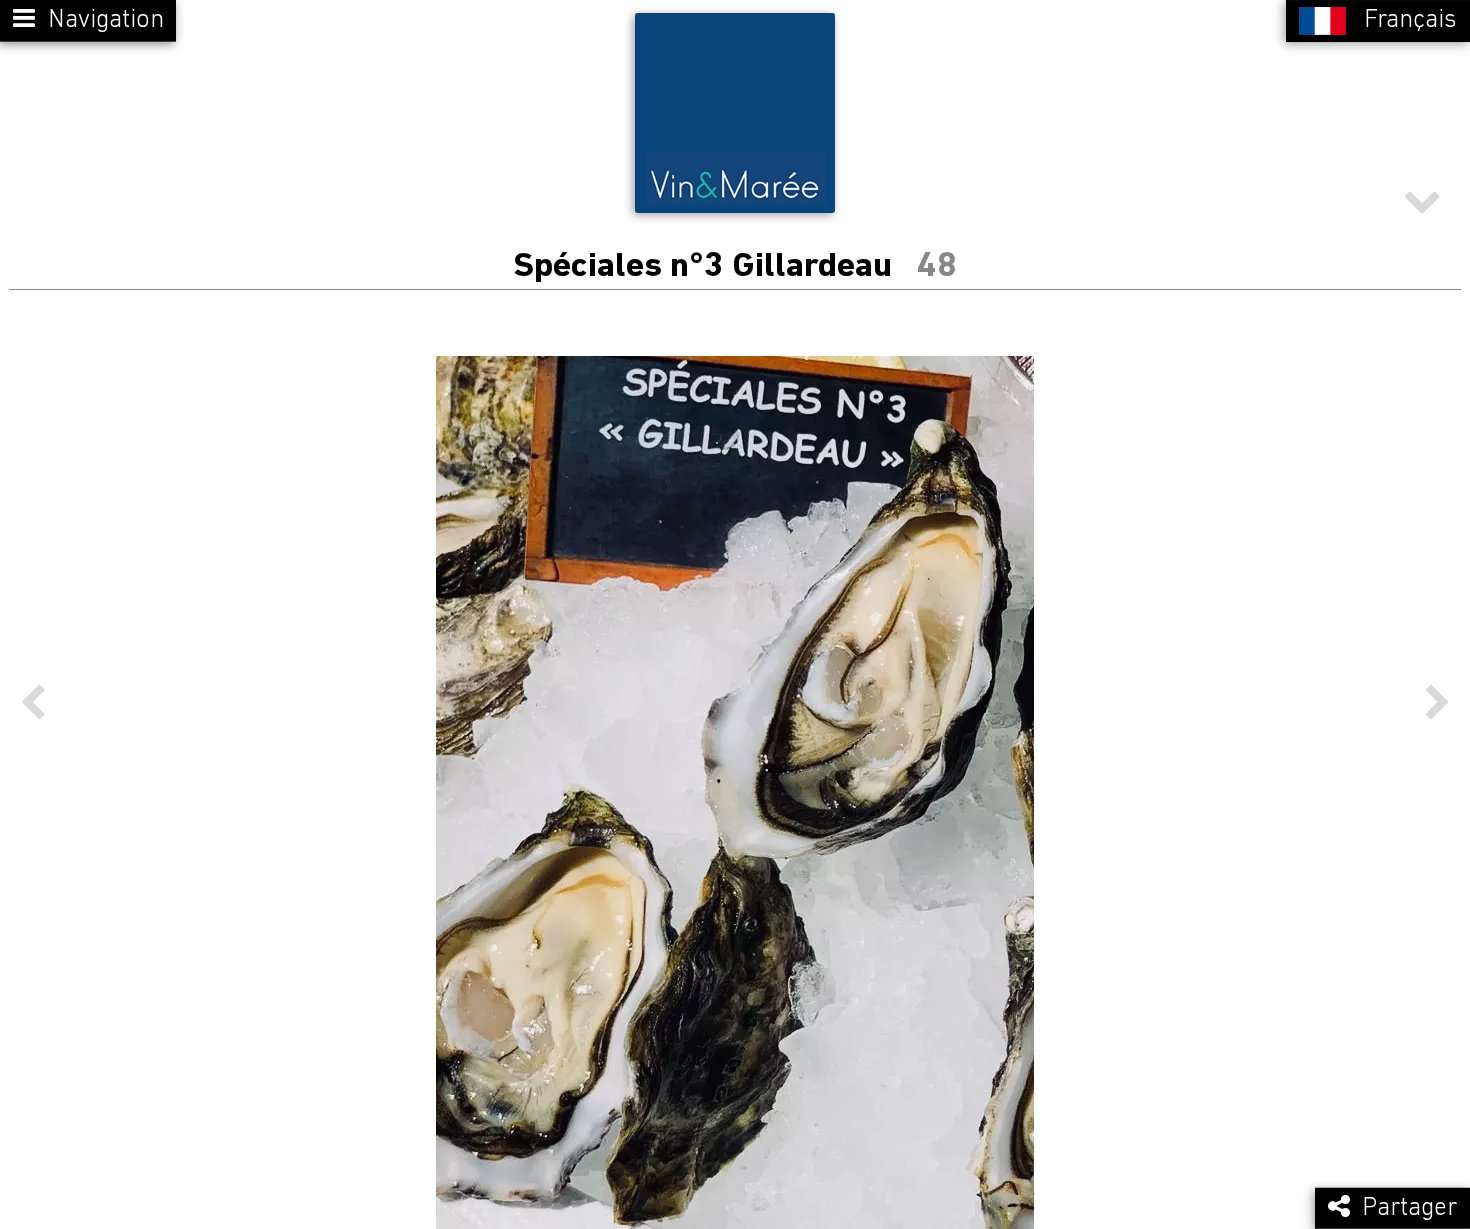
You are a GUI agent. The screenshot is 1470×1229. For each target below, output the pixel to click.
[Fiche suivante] (1437, 703)
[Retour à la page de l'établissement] (735, 113)
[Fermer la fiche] (1422, 209)
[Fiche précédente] (32, 703)
